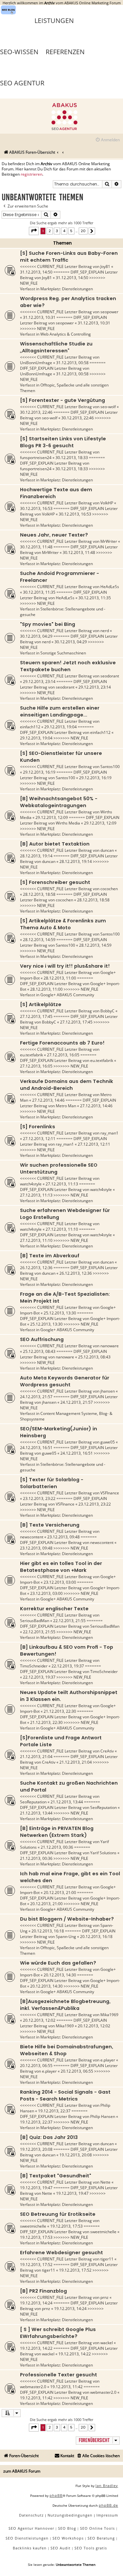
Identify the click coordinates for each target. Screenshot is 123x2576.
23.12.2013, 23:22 (39, 1498)
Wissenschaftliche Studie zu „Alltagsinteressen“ (56, 347)
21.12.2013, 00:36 (57, 1847)
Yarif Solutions (103, 1853)
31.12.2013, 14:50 (36, 272)
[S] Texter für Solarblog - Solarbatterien (52, 1483)
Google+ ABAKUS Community (67, 995)
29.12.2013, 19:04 (61, 727)
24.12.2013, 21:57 (36, 1397)
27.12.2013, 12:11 (39, 1139)
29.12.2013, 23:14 (39, 682)
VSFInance (110, 1493)
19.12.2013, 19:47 (36, 2188)
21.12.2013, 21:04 (36, 1757)
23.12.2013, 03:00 (60, 1582)
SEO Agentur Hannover (31, 2528)
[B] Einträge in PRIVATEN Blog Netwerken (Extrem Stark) (57, 1832)
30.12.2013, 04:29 (36, 636)
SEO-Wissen (19, 52)
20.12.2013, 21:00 (60, 1893)
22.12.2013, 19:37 (68, 1666)
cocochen (109, 889)
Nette (105, 2182)
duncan (107, 850)
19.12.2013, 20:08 (36, 2149)
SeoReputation (33, 1802)
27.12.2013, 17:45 (36, 1016)
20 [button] (83, 231)
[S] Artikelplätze (41, 1004)
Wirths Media (68, 823)
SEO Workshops (68, 2538)
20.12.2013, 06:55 (36, 2066)
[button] (34, 231)
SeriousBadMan (35, 1621)
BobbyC (107, 1011)
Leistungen (54, 21)
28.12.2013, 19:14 (36, 856)
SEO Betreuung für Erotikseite (58, 2214)
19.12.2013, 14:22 (36, 2348)
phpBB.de (108, 2505)
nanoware (110, 1346)
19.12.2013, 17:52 (36, 2265)
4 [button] (64, 231)
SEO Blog (67, 2528)
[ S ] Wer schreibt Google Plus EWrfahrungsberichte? (58, 2333)
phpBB (56, 2495)
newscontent (32, 1537)
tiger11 (107, 2259)
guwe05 (108, 1442)
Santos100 (110, 767)
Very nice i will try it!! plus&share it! (65, 966)
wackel (107, 2343)
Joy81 (105, 266)
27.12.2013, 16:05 (63, 1055)
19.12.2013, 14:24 (36, 2303)
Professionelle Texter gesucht (59, 2375)
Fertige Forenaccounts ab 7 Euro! (62, 1043)
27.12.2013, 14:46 (48, 1100)
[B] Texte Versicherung (50, 1525)
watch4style (31, 1184)
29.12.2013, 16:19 (39, 772)
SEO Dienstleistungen (27, 2538)
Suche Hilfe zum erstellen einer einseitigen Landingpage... (60, 711)
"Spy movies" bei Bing (48, 624)
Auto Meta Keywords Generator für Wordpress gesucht (65, 1381)
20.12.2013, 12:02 (39, 2020)
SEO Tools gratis (91, 2548)
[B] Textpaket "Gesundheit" (56, 2176)
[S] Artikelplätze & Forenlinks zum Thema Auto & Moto (63, 924)
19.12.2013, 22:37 (54, 2111)
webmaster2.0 (33, 2387)
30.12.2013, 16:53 (36, 508)
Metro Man (66, 1106)
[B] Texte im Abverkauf (50, 1256)
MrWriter (109, 541)
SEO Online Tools (97, 2528)
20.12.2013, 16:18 (48, 1931)
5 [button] (71, 231)
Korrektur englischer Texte (54, 1609)
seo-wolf (108, 407)
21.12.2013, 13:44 (67, 1802)
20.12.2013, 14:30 (60, 1975)
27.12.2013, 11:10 (62, 1229)
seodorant (110, 676)
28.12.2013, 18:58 (39, 894)
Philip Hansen (103, 2116)
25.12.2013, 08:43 (39, 1351)
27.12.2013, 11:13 (62, 1184)
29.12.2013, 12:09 (52, 817)
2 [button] (50, 231)
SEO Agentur (22, 83)
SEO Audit (61, 2548)
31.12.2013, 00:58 (72, 363)
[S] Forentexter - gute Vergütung (62, 400)
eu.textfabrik (31, 1055)
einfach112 (30, 727)
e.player (108, 2060)
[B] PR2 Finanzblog (43, 2291)
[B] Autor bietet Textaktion (55, 844)
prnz (104, 2297)
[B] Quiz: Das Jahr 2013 (49, 2137)
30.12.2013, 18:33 (72, 458)
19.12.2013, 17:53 (66, 2226)
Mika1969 (109, 2015)
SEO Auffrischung (42, 1339)
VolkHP (107, 503)
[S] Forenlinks (38, 1127)
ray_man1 (109, 1133)
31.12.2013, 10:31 (39, 317)
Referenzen (65, 52)
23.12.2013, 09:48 (63, 1537)
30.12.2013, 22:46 (36, 412)
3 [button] (57, 231)
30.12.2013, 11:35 (39, 592)
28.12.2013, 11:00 (60, 978)
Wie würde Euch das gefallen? (58, 1963)
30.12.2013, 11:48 (36, 547)
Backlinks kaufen (30, 2548)
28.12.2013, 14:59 (39, 940)
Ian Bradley (107, 2486)
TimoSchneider (34, 1666)
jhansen (108, 1391)
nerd (105, 631)
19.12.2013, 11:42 (66, 2387)
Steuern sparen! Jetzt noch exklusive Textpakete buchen (68, 666)
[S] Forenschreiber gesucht (55, 882)
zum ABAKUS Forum (22, 2471)
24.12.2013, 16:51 (36, 1448)
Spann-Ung (66, 1937)
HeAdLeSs (110, 587)
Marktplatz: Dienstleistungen (67, 289)
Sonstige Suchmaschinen (63, 653)
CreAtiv (107, 1751)
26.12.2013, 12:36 (36, 1268)
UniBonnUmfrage (36, 363)
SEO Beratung (101, 2538)
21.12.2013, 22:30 (60, 1711)
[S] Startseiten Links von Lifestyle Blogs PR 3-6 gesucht (63, 442)
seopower (109, 312)
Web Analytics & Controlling (66, 334)
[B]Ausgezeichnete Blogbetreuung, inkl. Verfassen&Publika (65, 2005)
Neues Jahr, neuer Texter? (54, 535)
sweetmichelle (33, 2226)
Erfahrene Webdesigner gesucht (61, 2253)
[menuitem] (107, 140)
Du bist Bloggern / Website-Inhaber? (67, 1919)
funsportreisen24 (36, 458)
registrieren (31, 174)
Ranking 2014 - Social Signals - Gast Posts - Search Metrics (65, 2095)
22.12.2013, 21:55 (69, 1621)
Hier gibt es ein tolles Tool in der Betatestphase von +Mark (61, 1567)
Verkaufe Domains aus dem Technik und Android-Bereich (67, 1085)
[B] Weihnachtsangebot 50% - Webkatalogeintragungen (59, 802)
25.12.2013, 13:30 (60, 1313)
